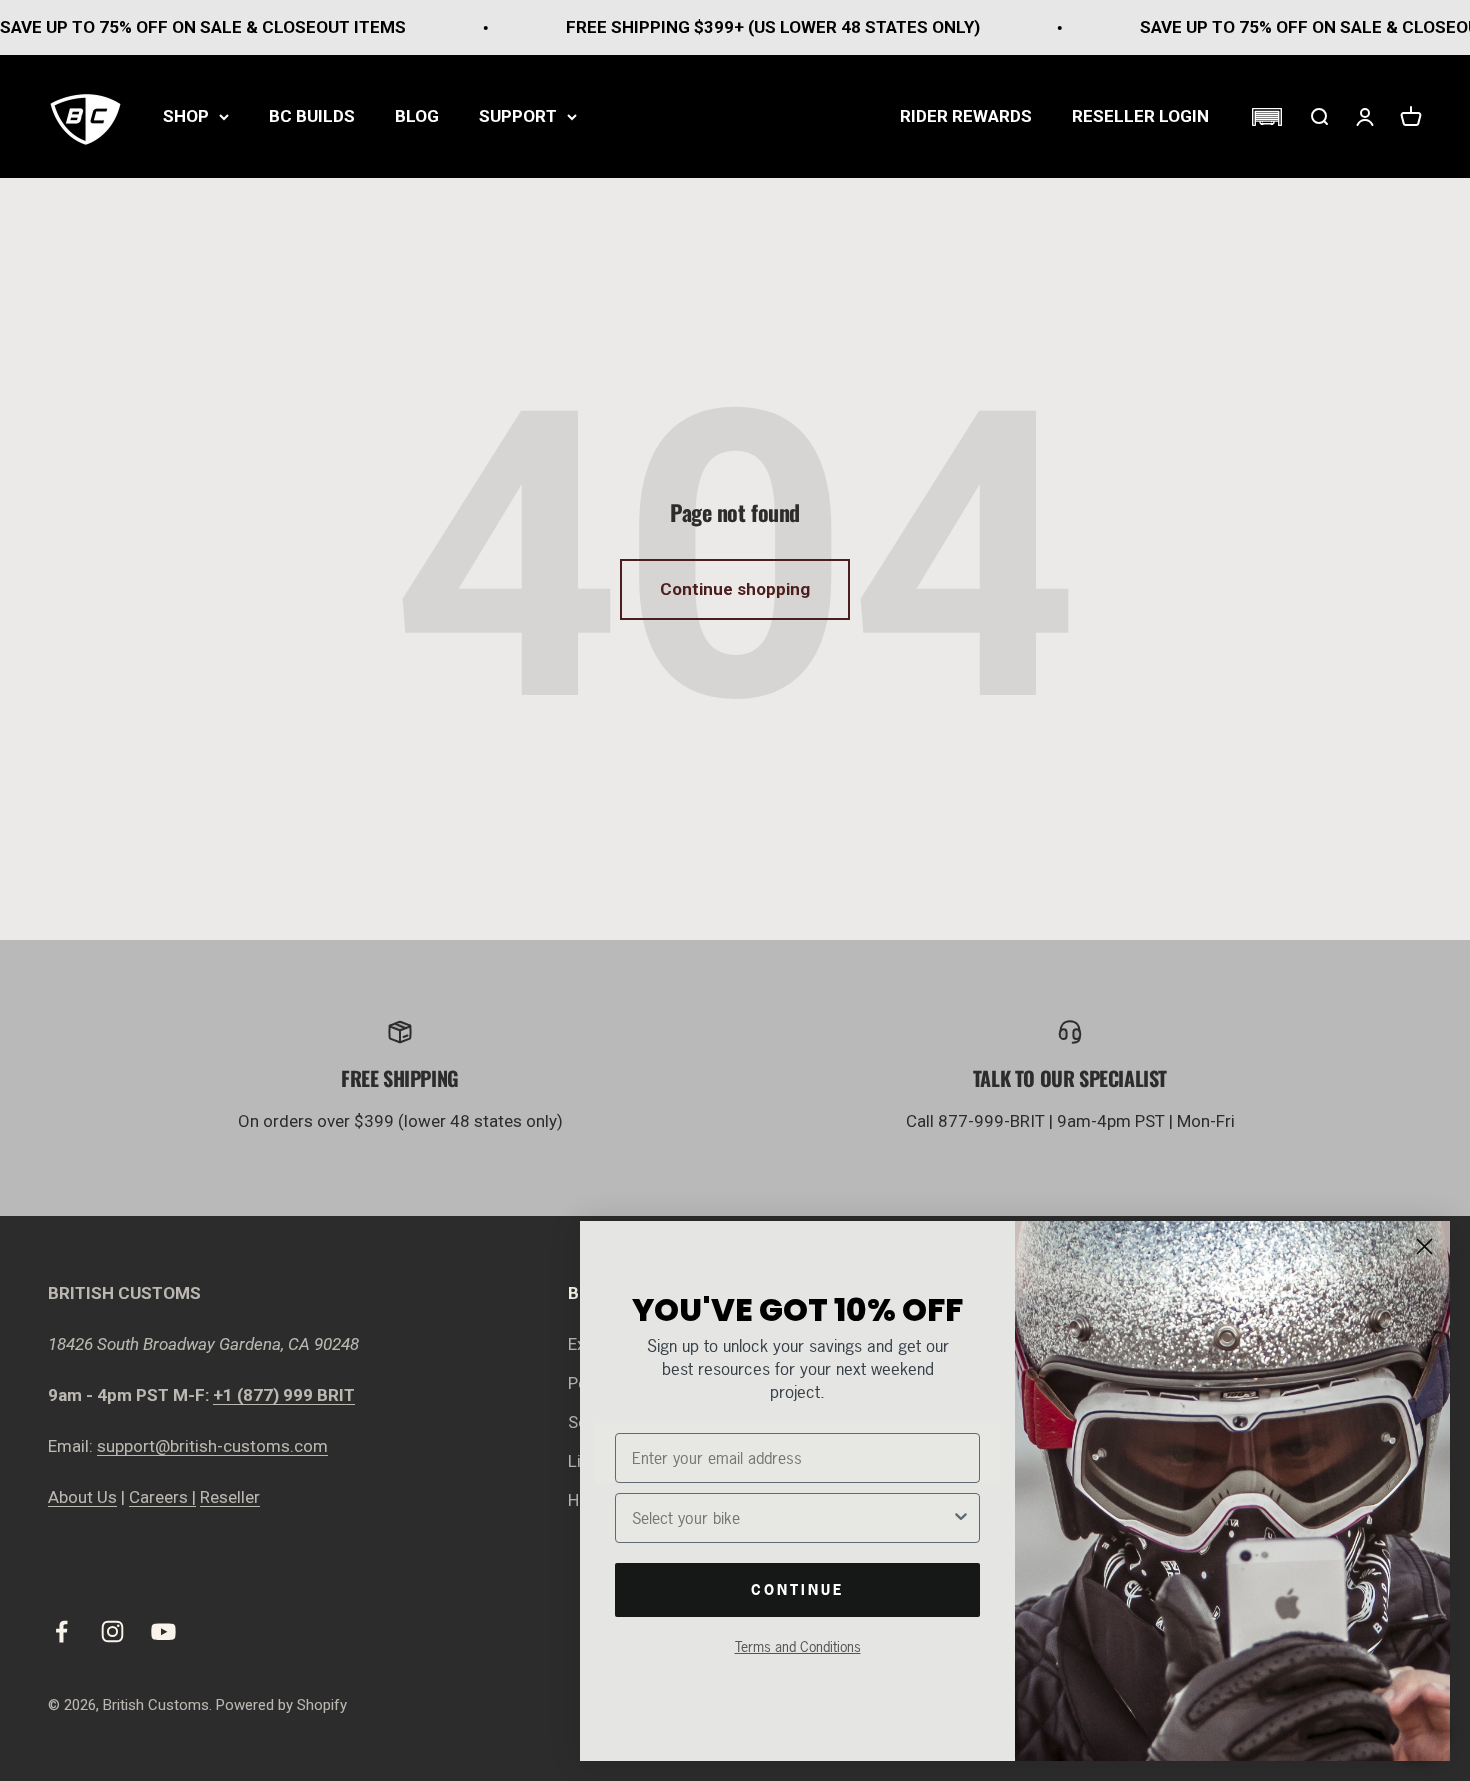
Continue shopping (735, 589)
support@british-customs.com (212, 1446)
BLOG (417, 116)
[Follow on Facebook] (61, 1631)
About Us (82, 1497)
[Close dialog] (1424, 1246)
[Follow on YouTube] (163, 1631)
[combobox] (791, 1518)
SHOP (186, 116)
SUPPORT (518, 116)
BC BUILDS (312, 116)
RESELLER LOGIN (1140, 116)
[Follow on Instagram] (112, 1631)
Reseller (230, 1497)
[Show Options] (961, 1518)
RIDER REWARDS (966, 116)
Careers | (162, 1497)
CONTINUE (797, 1589)
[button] (1266, 117)
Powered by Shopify (281, 1705)
